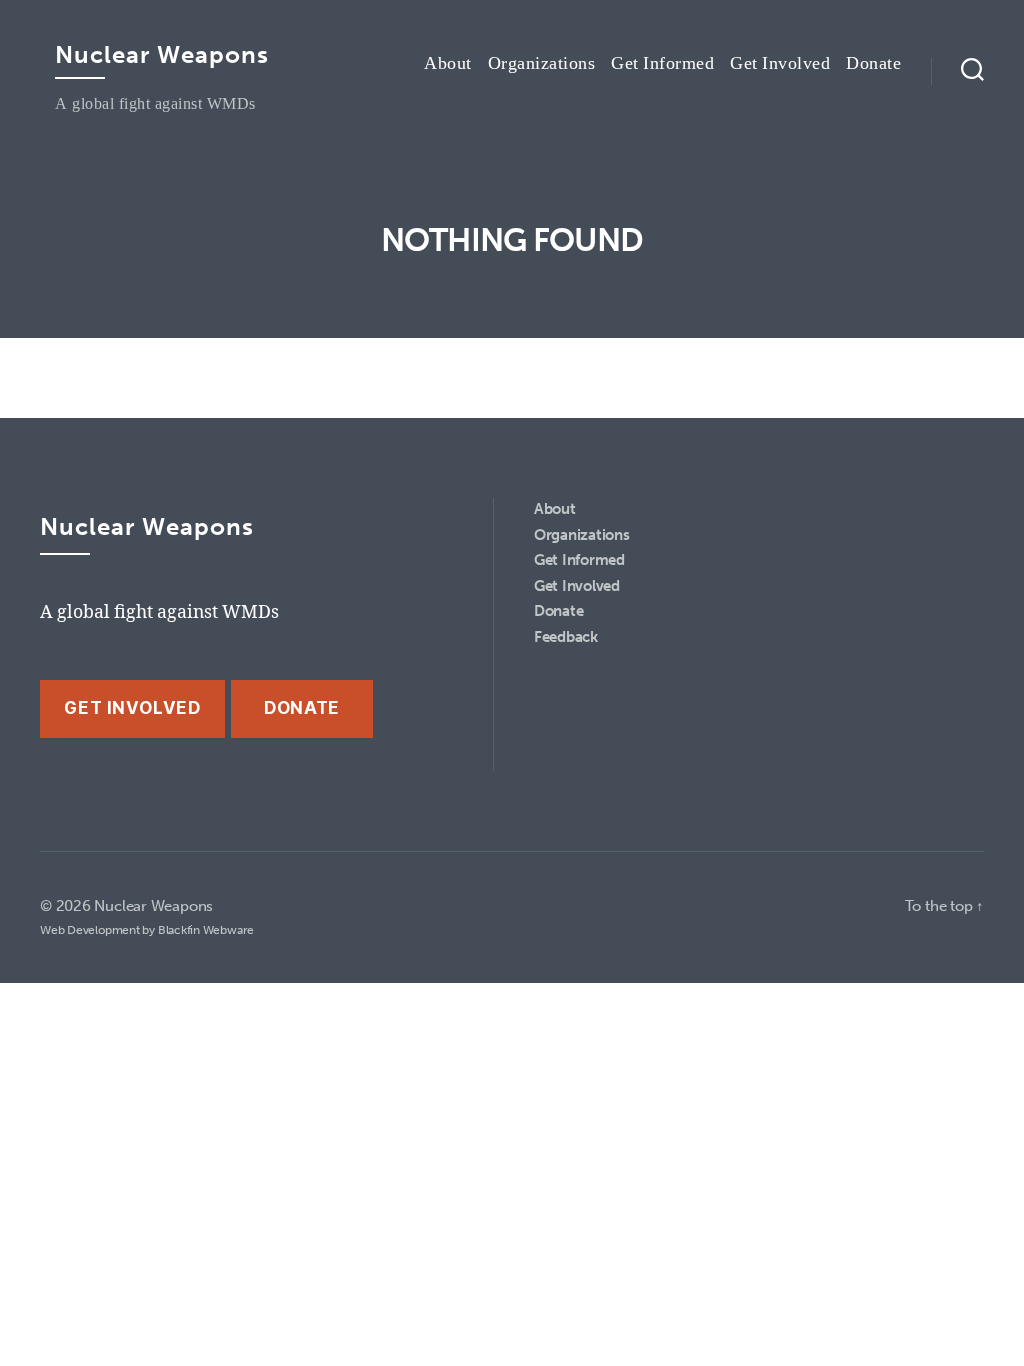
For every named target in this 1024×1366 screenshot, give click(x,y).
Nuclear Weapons (162, 55)
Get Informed (662, 64)
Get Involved (780, 64)
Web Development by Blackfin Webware (147, 930)
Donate (873, 64)
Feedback (566, 637)
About (448, 64)
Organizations (542, 64)
